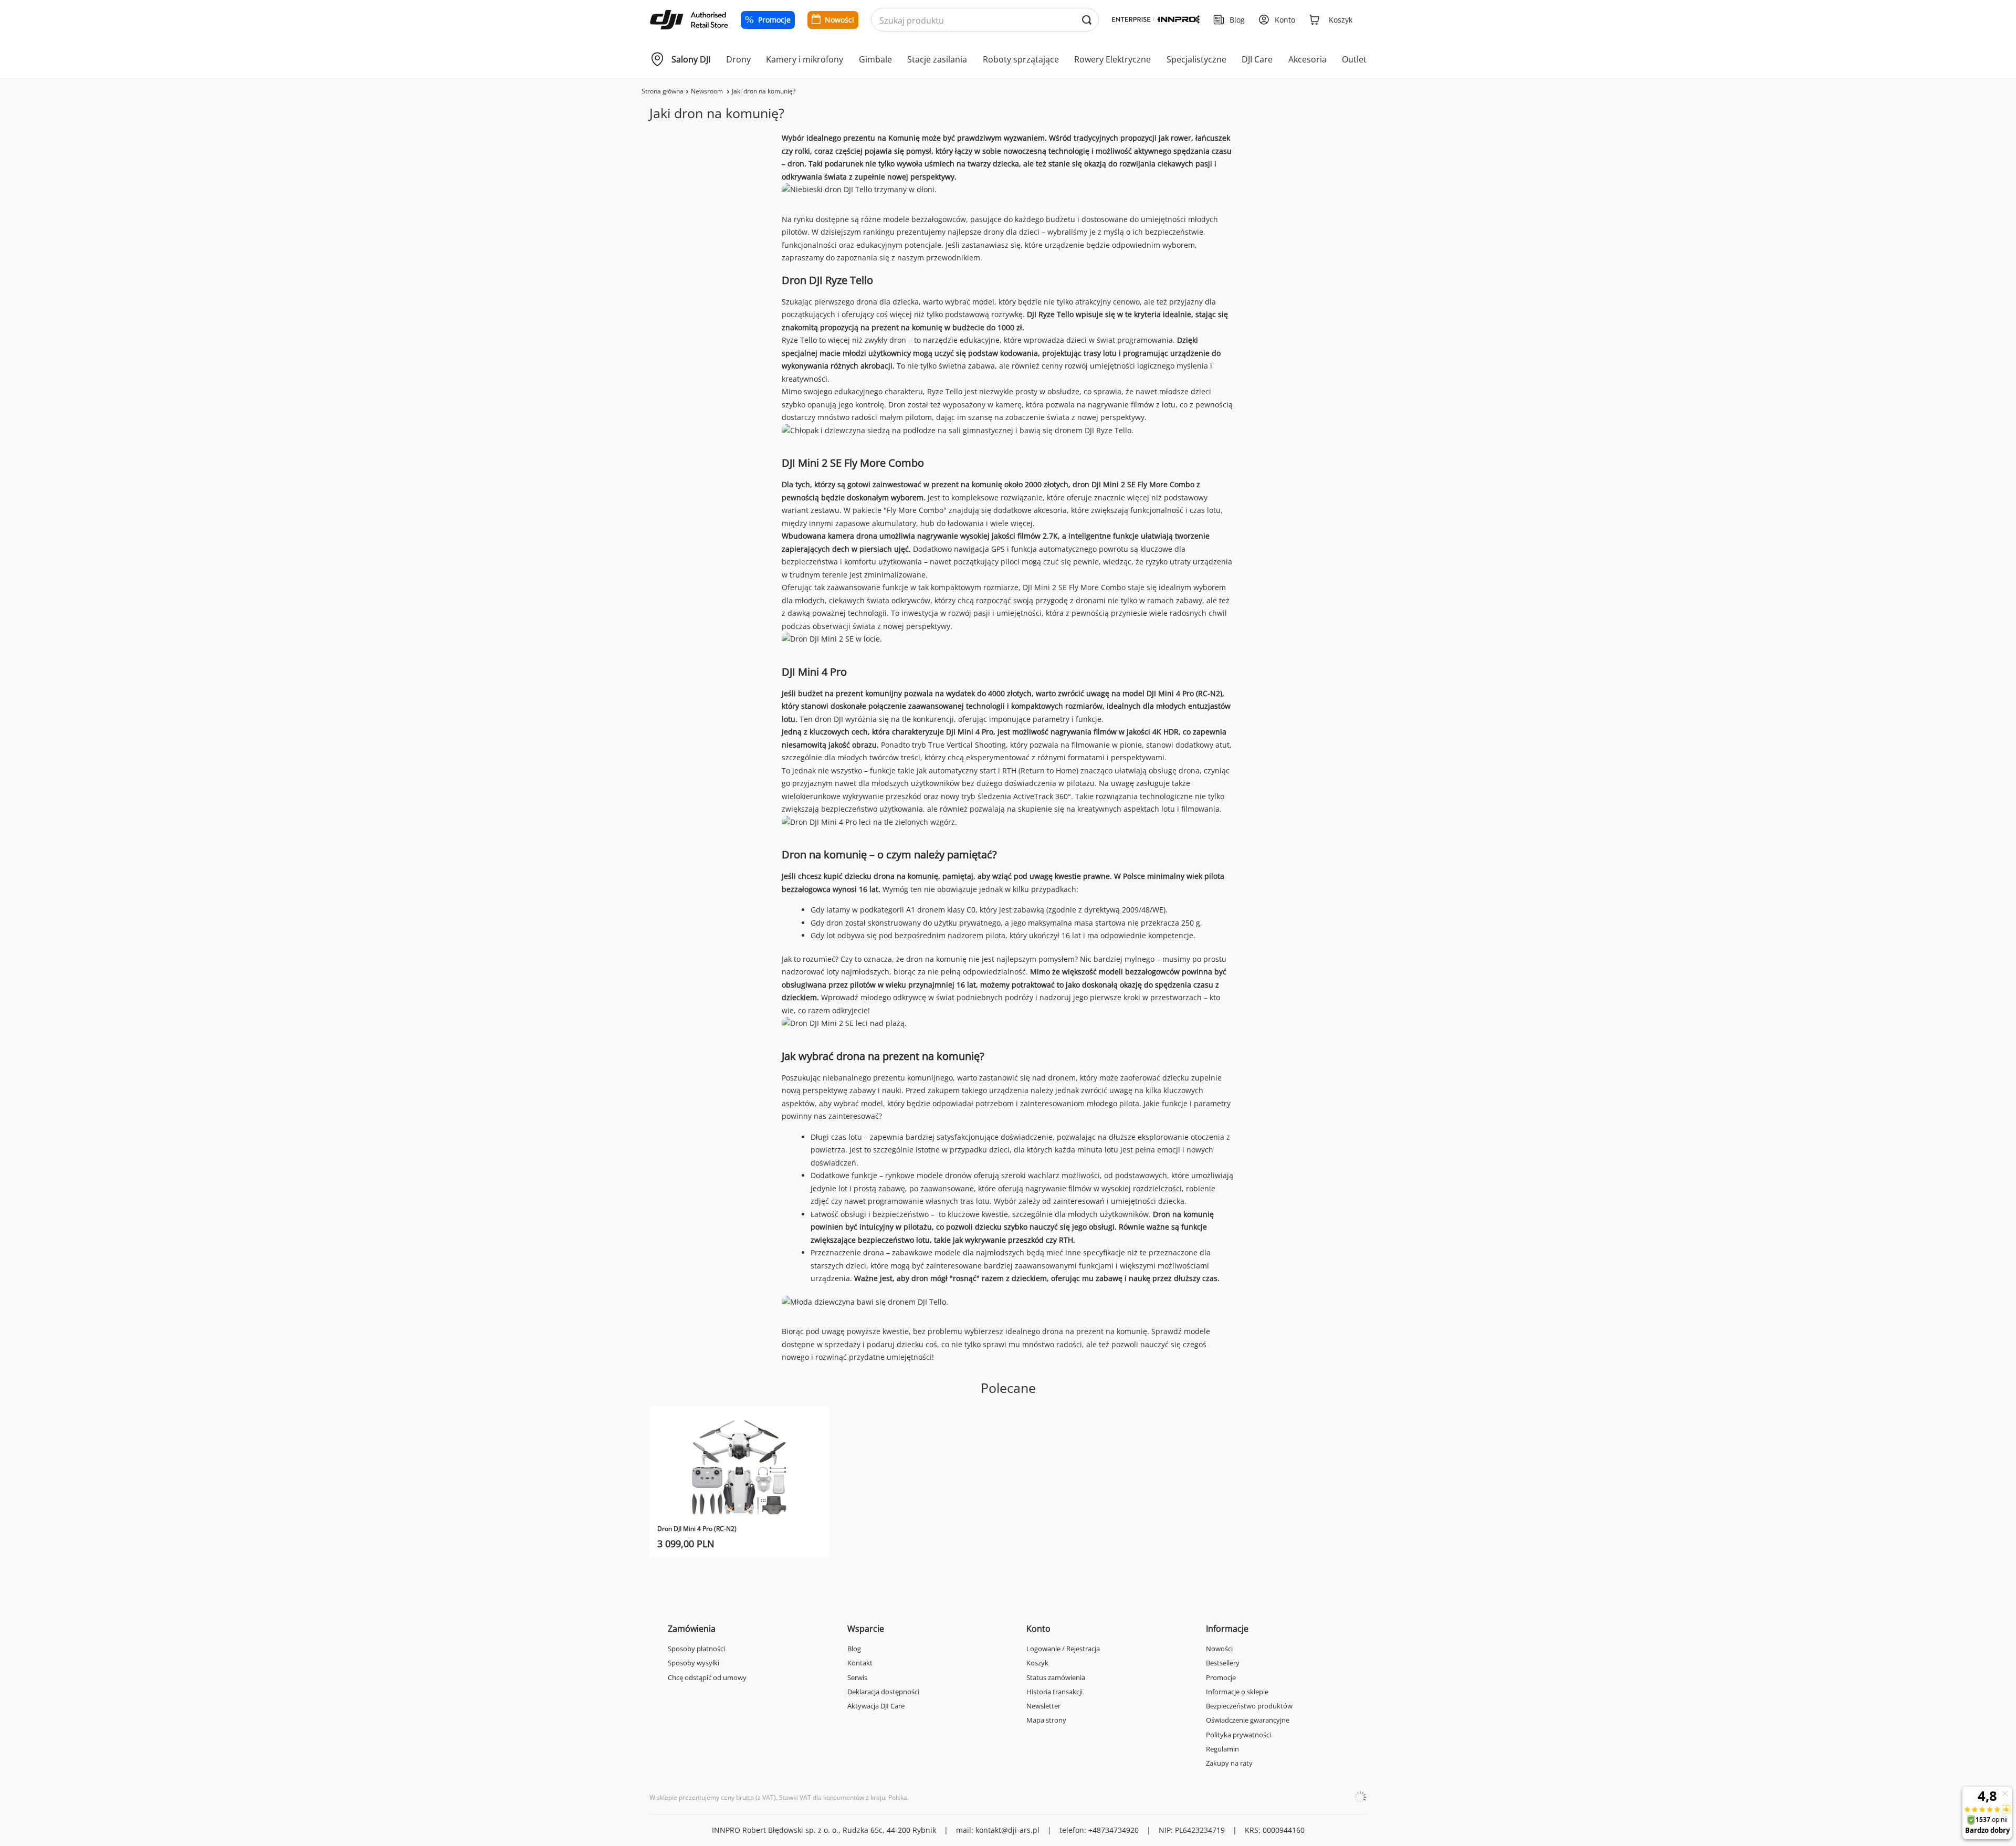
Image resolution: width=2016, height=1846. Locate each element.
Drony (738, 59)
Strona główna (663, 91)
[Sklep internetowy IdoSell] (1360, 1797)
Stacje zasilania (937, 59)
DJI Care (1257, 59)
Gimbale (875, 59)
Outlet (1354, 59)
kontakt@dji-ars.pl (1007, 1830)
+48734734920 (1114, 1830)
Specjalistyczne (1196, 59)
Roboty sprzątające (1021, 59)
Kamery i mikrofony (805, 59)
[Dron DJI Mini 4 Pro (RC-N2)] (739, 1467)
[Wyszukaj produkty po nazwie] (1086, 20)
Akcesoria (1308, 59)
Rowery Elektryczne (1112, 59)
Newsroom (708, 91)
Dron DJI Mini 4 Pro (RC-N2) (697, 1529)
